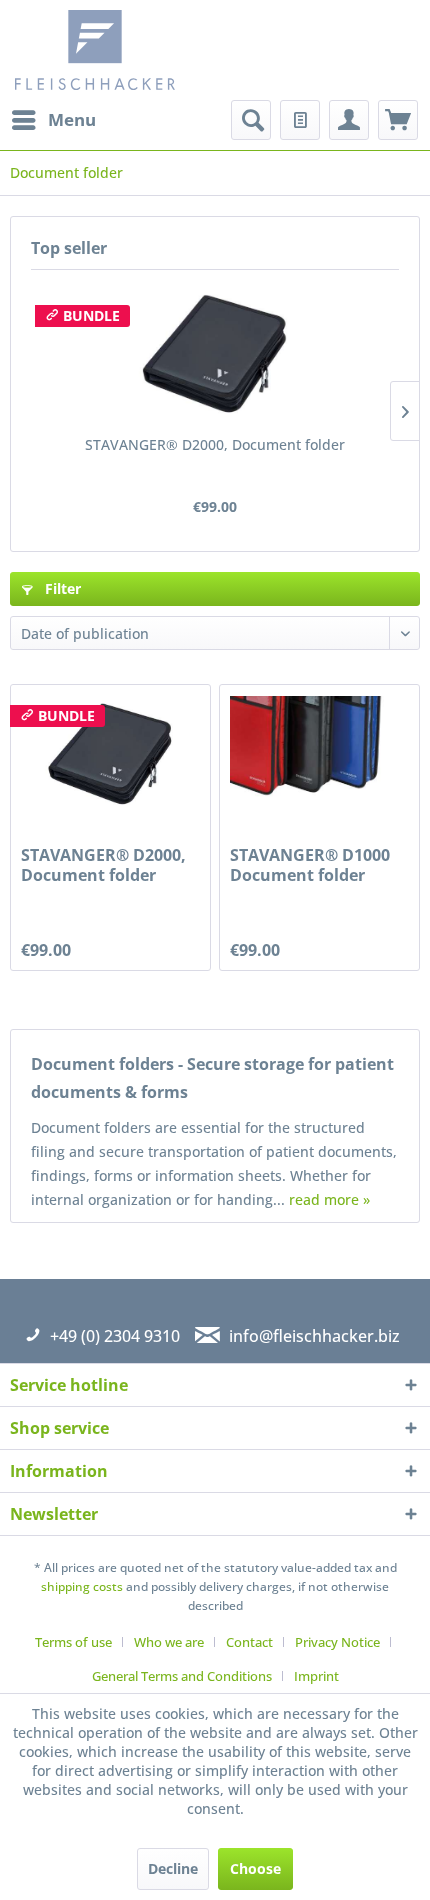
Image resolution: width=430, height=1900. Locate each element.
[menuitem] (53, 120)
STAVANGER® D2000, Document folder (215, 444)
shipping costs (82, 1586)
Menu (72, 119)
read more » (329, 1199)
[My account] (349, 120)
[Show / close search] (251, 120)
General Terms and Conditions (182, 1676)
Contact (249, 1642)
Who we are (169, 1642)
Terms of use (73, 1642)
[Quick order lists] (300, 120)
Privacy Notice (337, 1642)
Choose (255, 1868)
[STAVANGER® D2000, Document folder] (215, 355)
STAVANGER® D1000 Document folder (310, 865)
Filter (61, 588)
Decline (173, 1868)
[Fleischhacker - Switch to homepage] (117, 50)
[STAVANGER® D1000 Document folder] (319, 755)
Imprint (316, 1676)
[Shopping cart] (398, 120)
